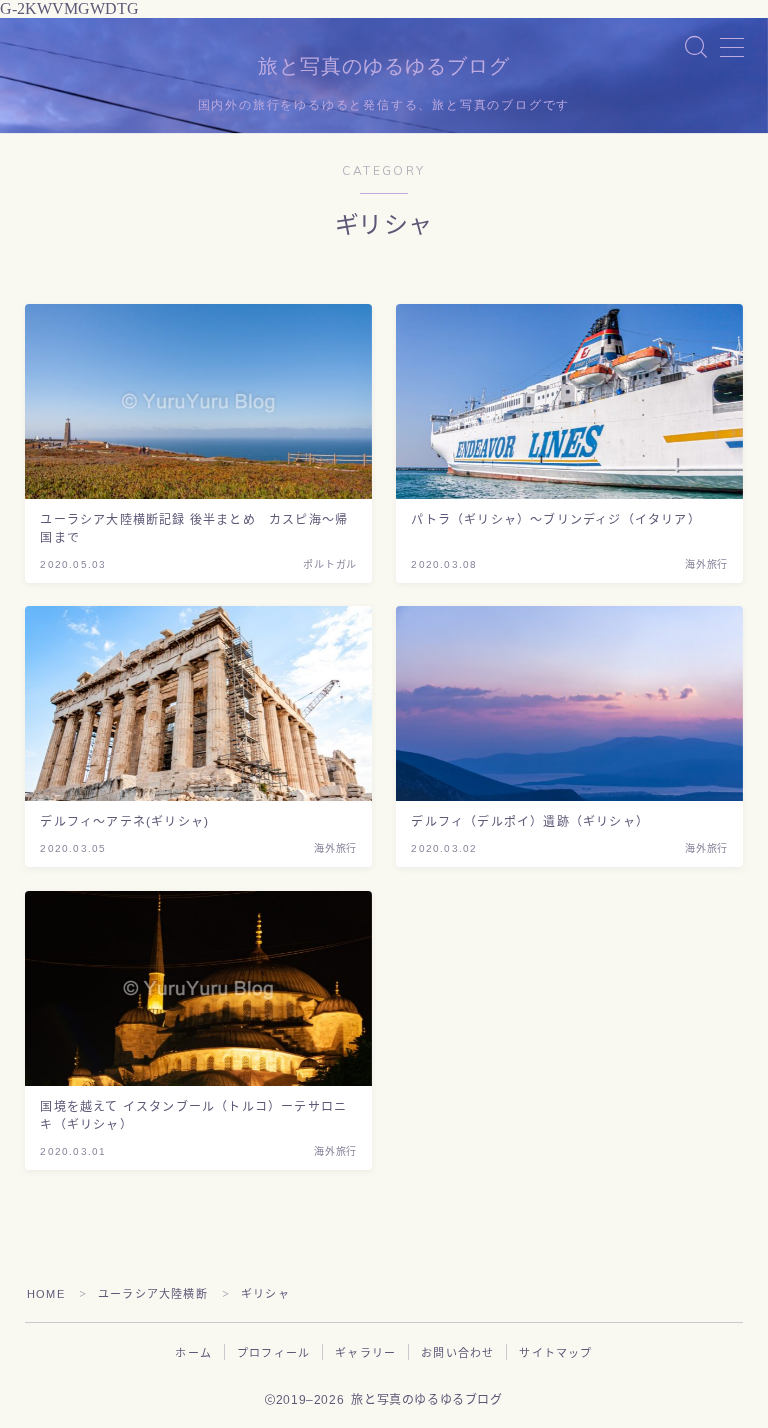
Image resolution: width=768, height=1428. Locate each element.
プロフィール (273, 1353)
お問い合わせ (457, 1353)
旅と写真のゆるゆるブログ (384, 67)
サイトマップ (555, 1353)
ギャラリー (365, 1353)
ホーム (193, 1353)
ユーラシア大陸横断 (153, 1294)
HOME (46, 1294)
